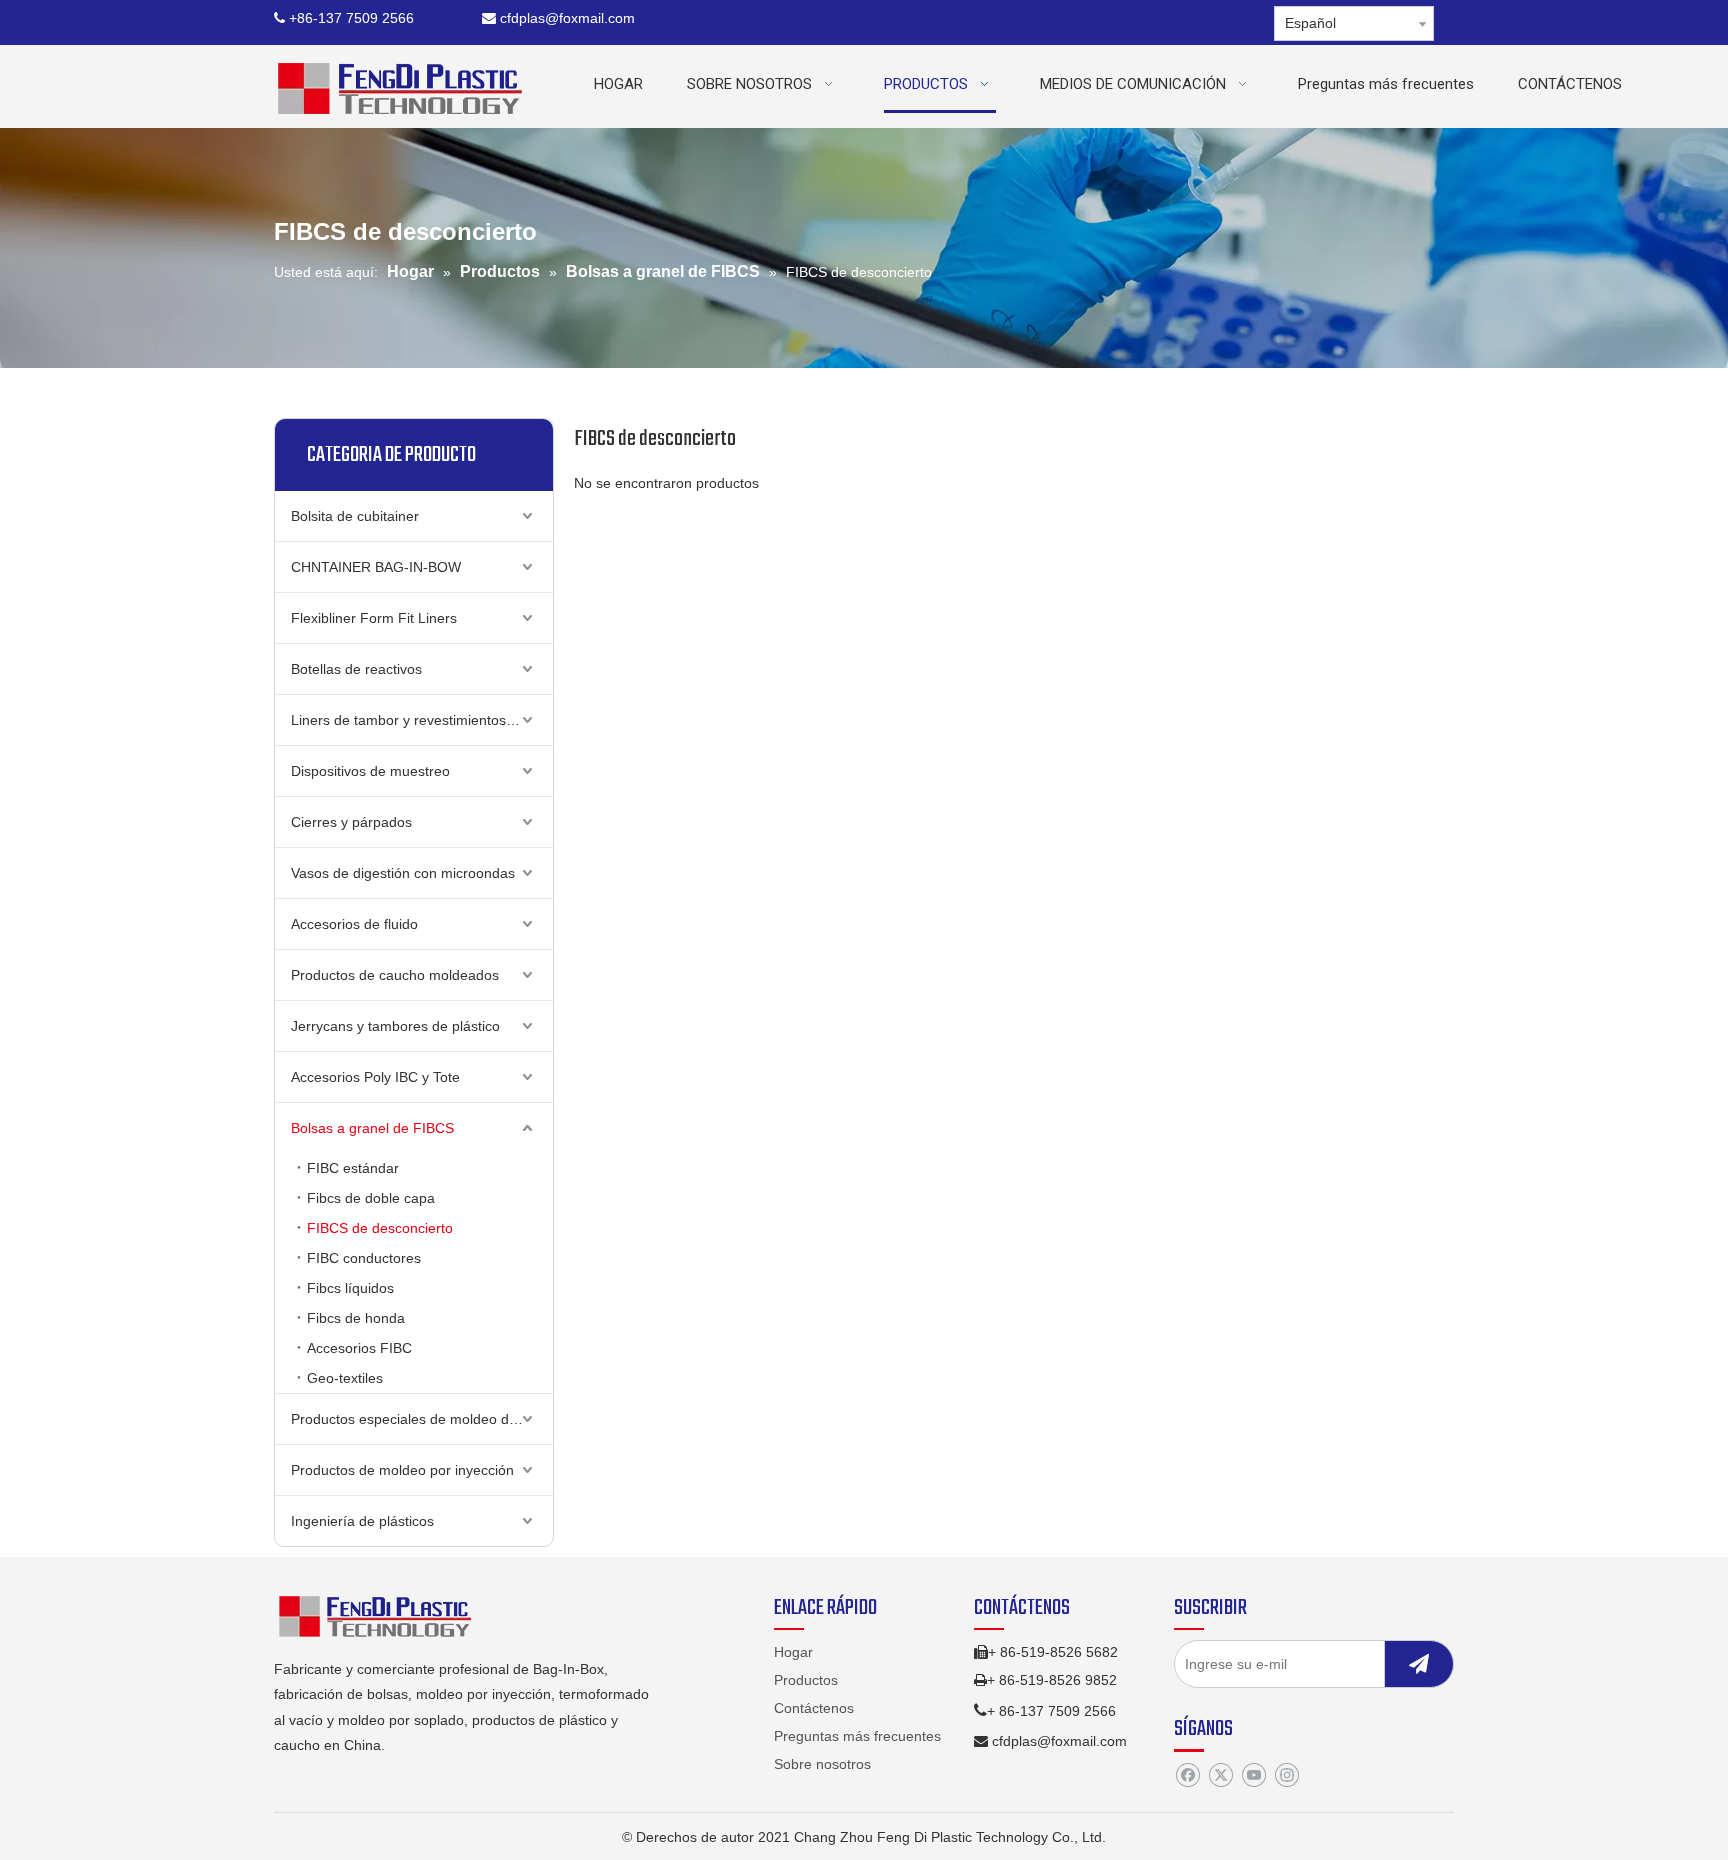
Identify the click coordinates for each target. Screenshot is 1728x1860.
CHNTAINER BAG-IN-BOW (376, 567)
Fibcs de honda (356, 1318)
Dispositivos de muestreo (370, 771)
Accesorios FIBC (359, 1348)
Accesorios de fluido (354, 924)
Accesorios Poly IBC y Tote (375, 1077)
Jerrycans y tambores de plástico (395, 1026)
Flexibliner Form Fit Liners (374, 618)
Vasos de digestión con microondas (403, 873)
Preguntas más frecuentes (857, 1736)
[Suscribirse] (1419, 1664)
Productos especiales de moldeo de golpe (422, 1419)
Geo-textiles (345, 1378)
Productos (806, 1680)
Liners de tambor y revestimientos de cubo (422, 720)
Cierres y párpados (351, 822)
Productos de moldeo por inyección (402, 1470)
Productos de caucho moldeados (395, 975)
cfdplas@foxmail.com (558, 18)
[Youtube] (1253, 1776)
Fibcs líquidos (350, 1288)
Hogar (793, 1652)
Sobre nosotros (822, 1764)
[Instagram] (1286, 1776)
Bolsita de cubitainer (355, 516)
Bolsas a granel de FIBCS (372, 1128)
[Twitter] (1220, 1776)
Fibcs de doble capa (371, 1198)
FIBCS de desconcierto (380, 1228)
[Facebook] (1187, 1776)
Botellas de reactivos (356, 669)
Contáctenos (814, 1708)
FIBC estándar (353, 1168)
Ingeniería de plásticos (362, 1521)
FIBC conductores (364, 1258)
